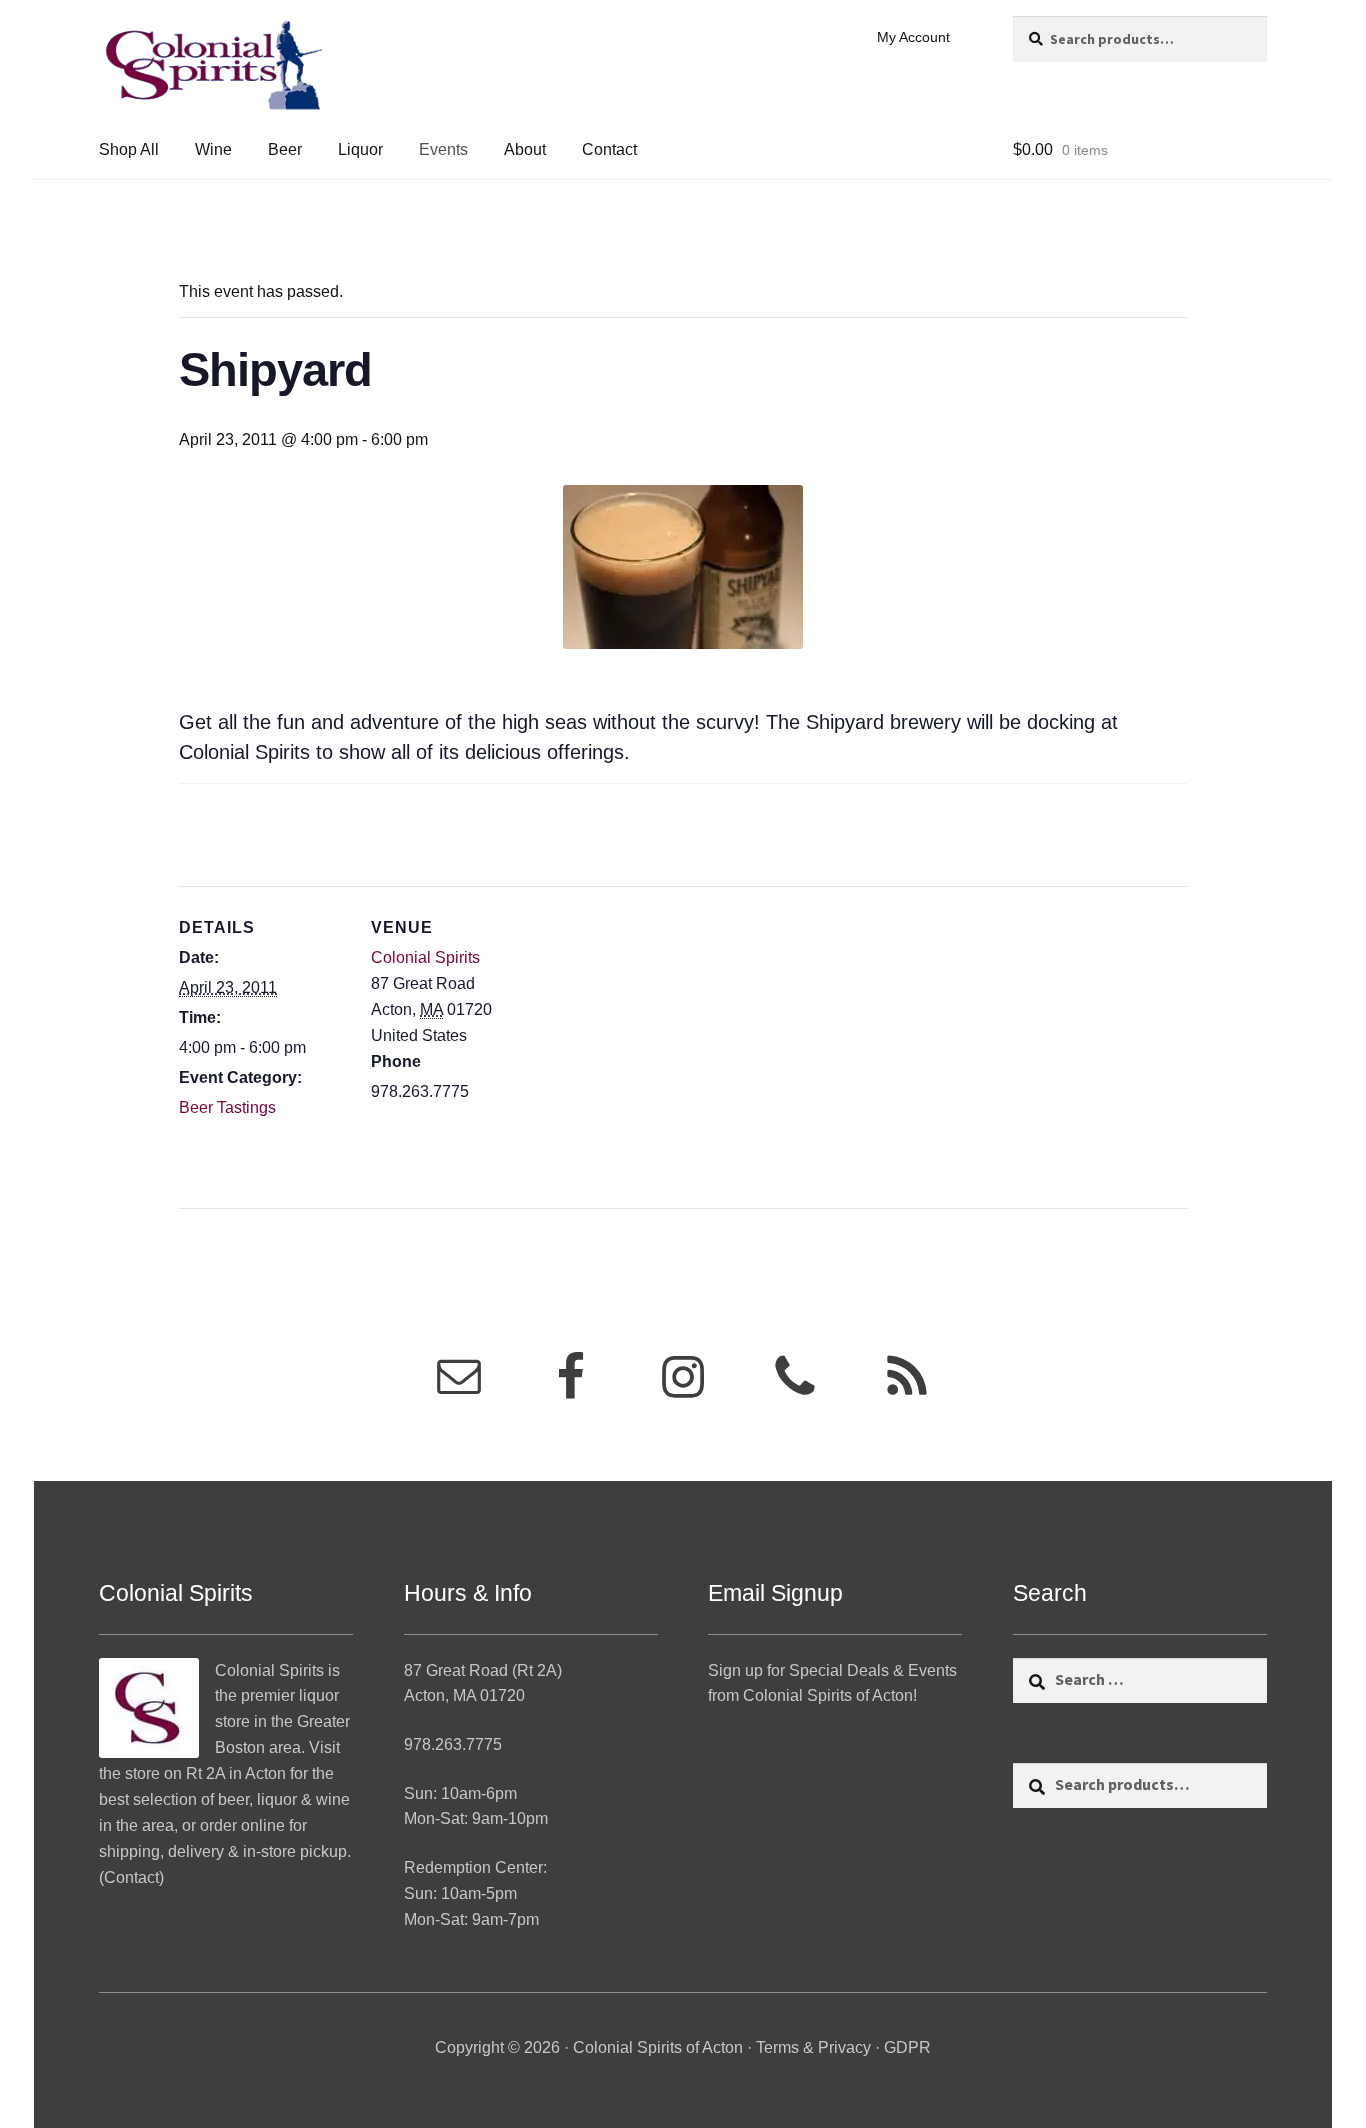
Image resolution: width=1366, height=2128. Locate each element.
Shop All (129, 149)
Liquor (360, 149)
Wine (213, 149)
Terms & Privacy (813, 2047)
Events (443, 149)
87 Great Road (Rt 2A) (483, 1670)
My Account (913, 37)
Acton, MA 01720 (464, 1695)
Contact (609, 149)
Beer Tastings (227, 1107)
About (525, 149)
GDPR (907, 2047)
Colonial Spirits (425, 957)
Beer (285, 149)
